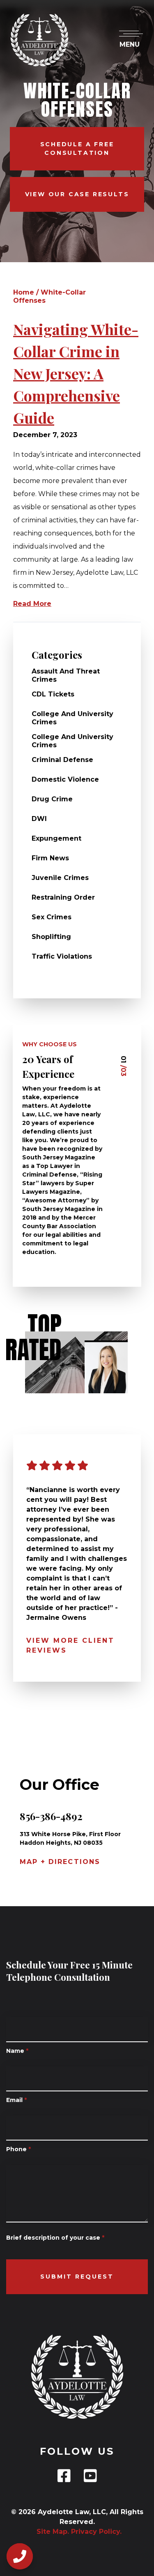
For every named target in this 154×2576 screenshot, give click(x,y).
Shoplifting (51, 937)
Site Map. (51, 2532)
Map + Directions (60, 1862)
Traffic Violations (62, 956)
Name (17, 2051)
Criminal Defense (62, 760)
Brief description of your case (55, 2238)
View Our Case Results (77, 194)
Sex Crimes (52, 917)
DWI (39, 819)
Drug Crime (52, 799)
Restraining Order (63, 897)
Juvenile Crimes (60, 878)
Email (16, 2100)
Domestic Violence (65, 779)
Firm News (50, 858)
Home (24, 292)
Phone (18, 2149)
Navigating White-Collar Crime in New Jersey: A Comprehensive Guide (76, 373)
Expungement (56, 838)
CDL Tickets (53, 694)
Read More (32, 604)
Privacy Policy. (96, 2532)
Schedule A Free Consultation (77, 149)
